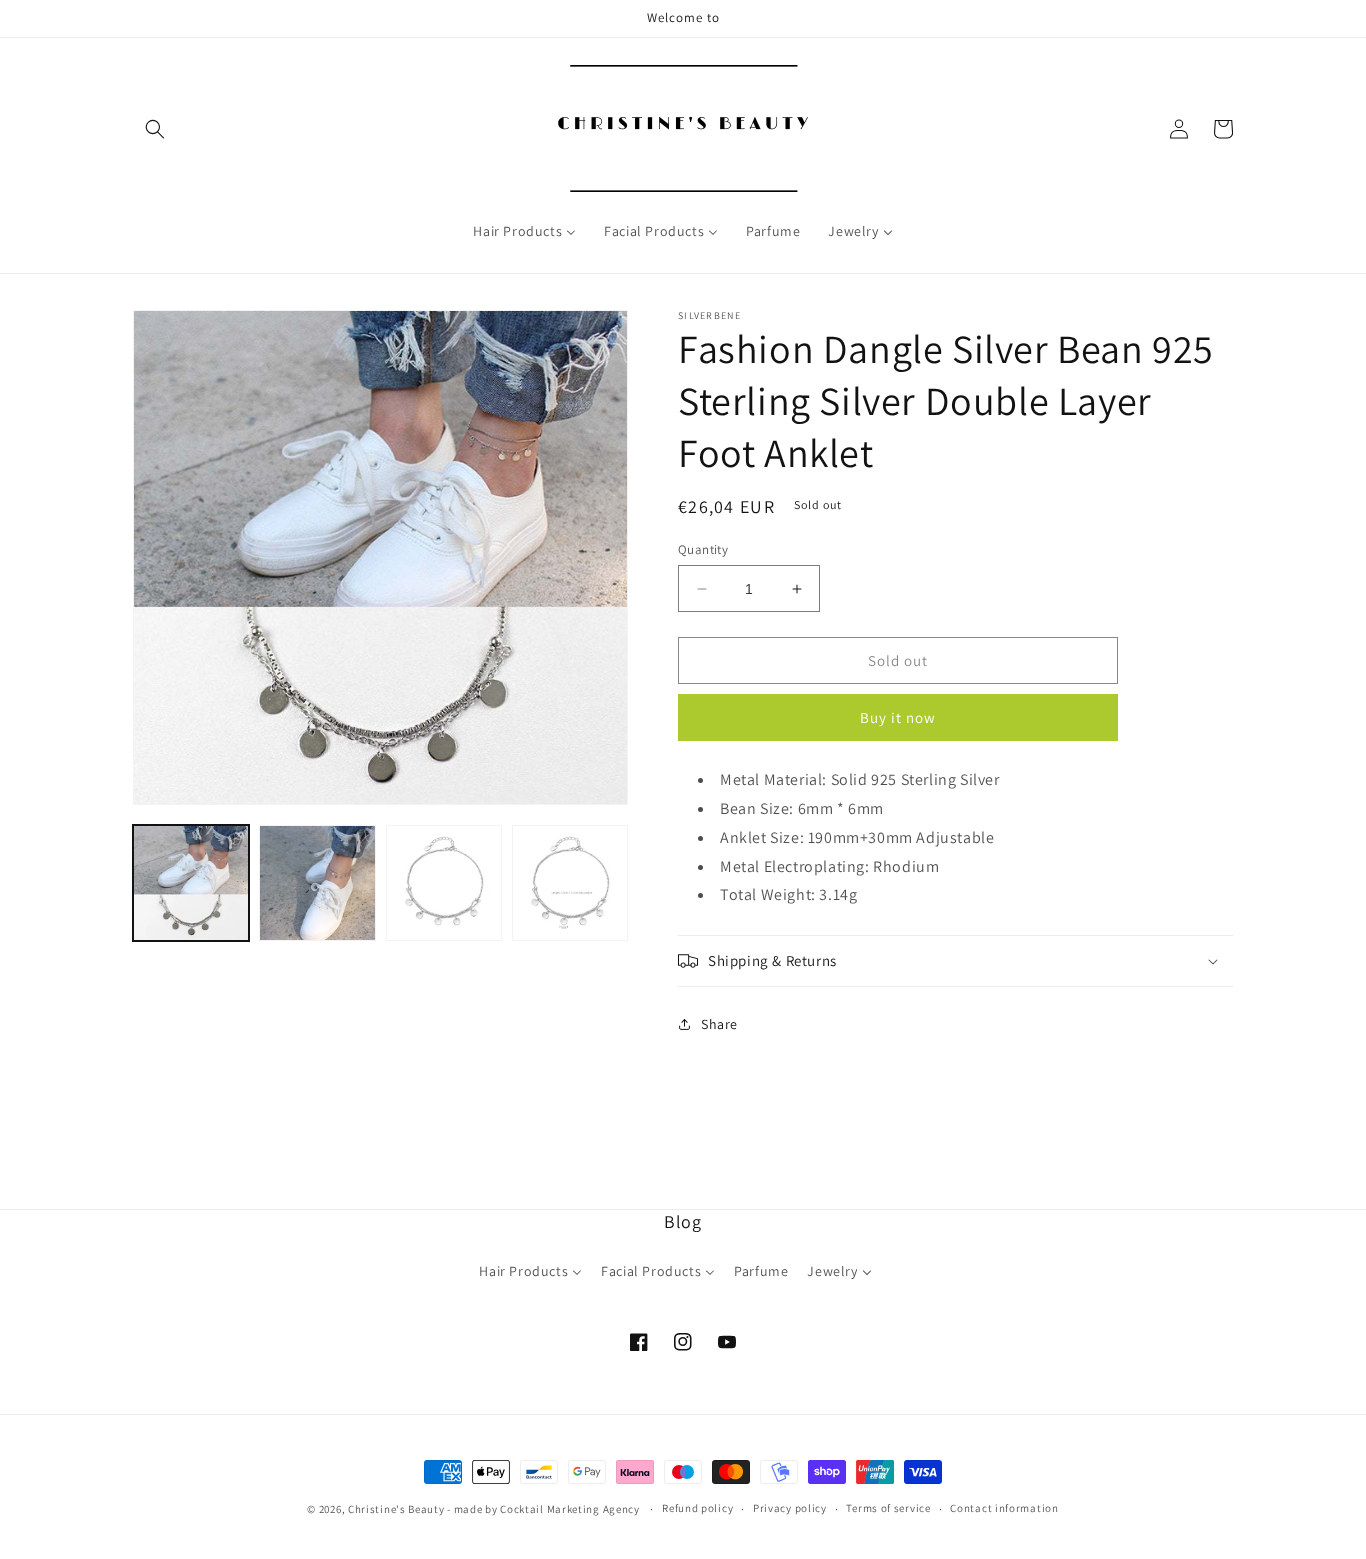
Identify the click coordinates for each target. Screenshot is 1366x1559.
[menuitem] (524, 231)
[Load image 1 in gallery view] (191, 883)
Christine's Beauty (396, 1509)
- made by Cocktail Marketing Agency (543, 1509)
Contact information (1004, 1508)
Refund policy (697, 1508)
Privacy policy (790, 1508)
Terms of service (888, 1508)
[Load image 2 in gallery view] (317, 883)
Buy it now (898, 717)
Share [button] (719, 1024)
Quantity (703, 549)
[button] (155, 129)
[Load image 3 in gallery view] (444, 883)
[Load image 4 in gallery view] (570, 883)
